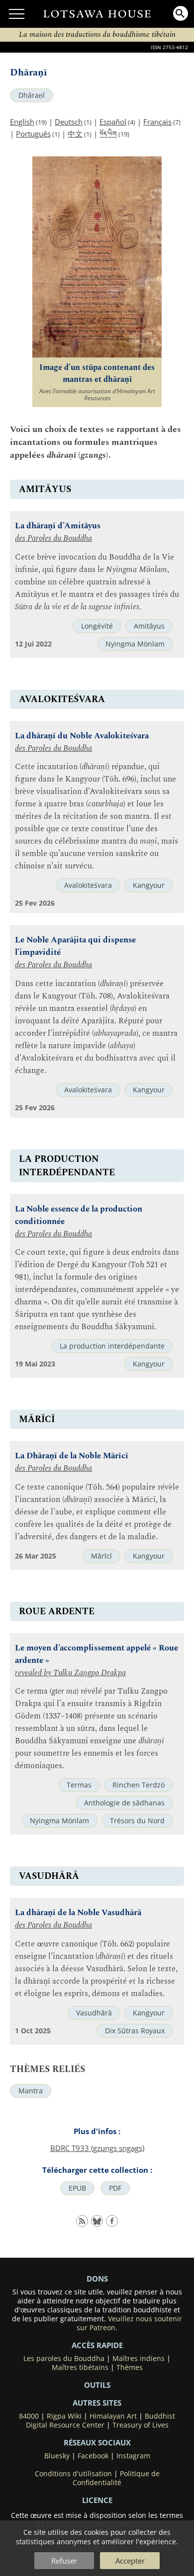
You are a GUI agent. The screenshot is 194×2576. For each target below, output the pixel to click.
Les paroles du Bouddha (64, 2359)
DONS (97, 2279)
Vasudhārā (94, 2013)
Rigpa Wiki (64, 2416)
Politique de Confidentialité (116, 2478)
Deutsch (69, 122)
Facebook (93, 2456)
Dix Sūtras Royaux (135, 2031)
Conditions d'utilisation (73, 2474)
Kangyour (149, 885)
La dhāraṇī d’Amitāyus (58, 526)
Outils (97, 2385)
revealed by (34, 1673)
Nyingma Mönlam (135, 644)
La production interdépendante (112, 1346)
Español (113, 122)
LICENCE (97, 2500)
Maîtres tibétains (80, 2367)
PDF (115, 2188)
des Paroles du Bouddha (53, 538)
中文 (75, 134)
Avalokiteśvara (88, 885)
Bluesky (57, 2456)
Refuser (64, 2561)
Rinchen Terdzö (139, 1785)
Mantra (31, 2091)
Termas (79, 1785)
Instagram (133, 2456)
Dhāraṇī (32, 95)
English (22, 122)
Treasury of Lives (141, 2425)
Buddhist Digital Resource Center (101, 2421)
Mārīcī (101, 1556)
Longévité (97, 626)
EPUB (77, 2188)
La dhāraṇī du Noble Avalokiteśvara (82, 736)
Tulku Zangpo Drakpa (90, 1673)
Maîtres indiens (139, 2359)
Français (157, 122)
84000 (29, 2416)
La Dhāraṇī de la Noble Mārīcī (72, 1456)
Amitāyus (149, 626)
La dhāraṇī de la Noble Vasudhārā (78, 1913)
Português (33, 134)
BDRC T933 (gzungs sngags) (97, 2148)
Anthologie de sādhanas (124, 1803)
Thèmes (130, 2367)
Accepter (130, 2561)
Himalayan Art (113, 2416)
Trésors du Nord (137, 1821)
